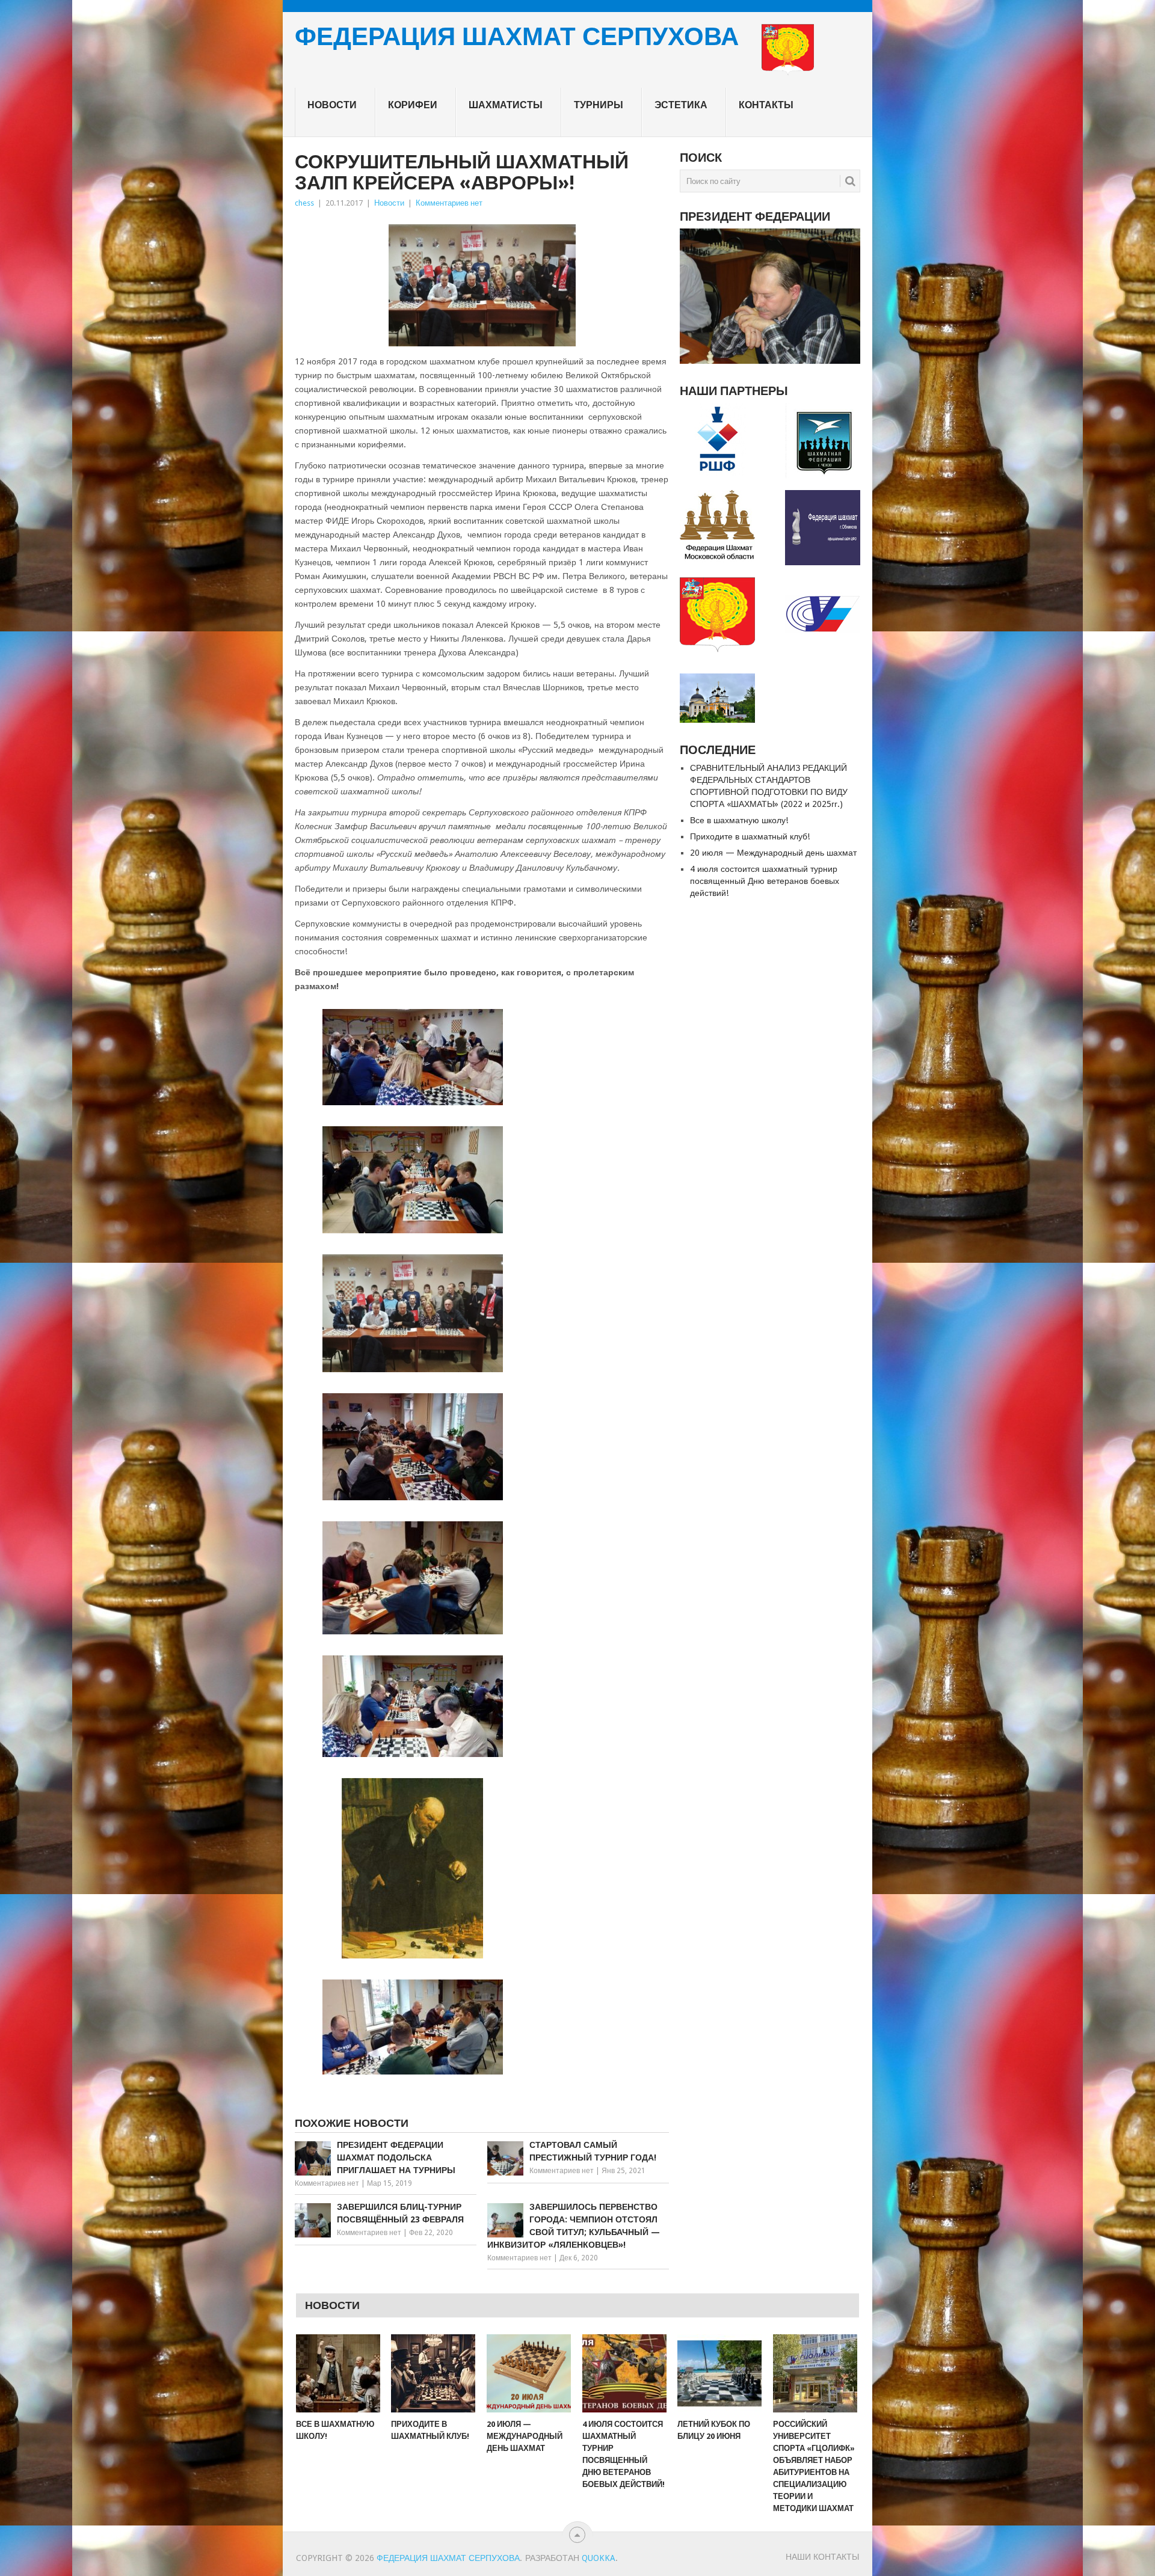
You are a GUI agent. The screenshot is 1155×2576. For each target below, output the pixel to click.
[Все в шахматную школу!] (338, 2373)
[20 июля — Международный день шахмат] (529, 2373)
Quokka (599, 2558)
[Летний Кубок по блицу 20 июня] (719, 2373)
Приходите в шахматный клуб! (750, 836)
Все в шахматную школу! (739, 820)
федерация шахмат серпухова (517, 38)
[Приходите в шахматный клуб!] (433, 2373)
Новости (332, 105)
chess (304, 203)
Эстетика (681, 105)
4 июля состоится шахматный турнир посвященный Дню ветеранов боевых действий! (765, 881)
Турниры (599, 105)
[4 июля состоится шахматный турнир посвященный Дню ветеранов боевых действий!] (624, 2373)
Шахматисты (506, 105)
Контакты (766, 105)
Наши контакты (822, 2557)
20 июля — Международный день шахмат (773, 853)
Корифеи (413, 105)
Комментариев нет (449, 203)
